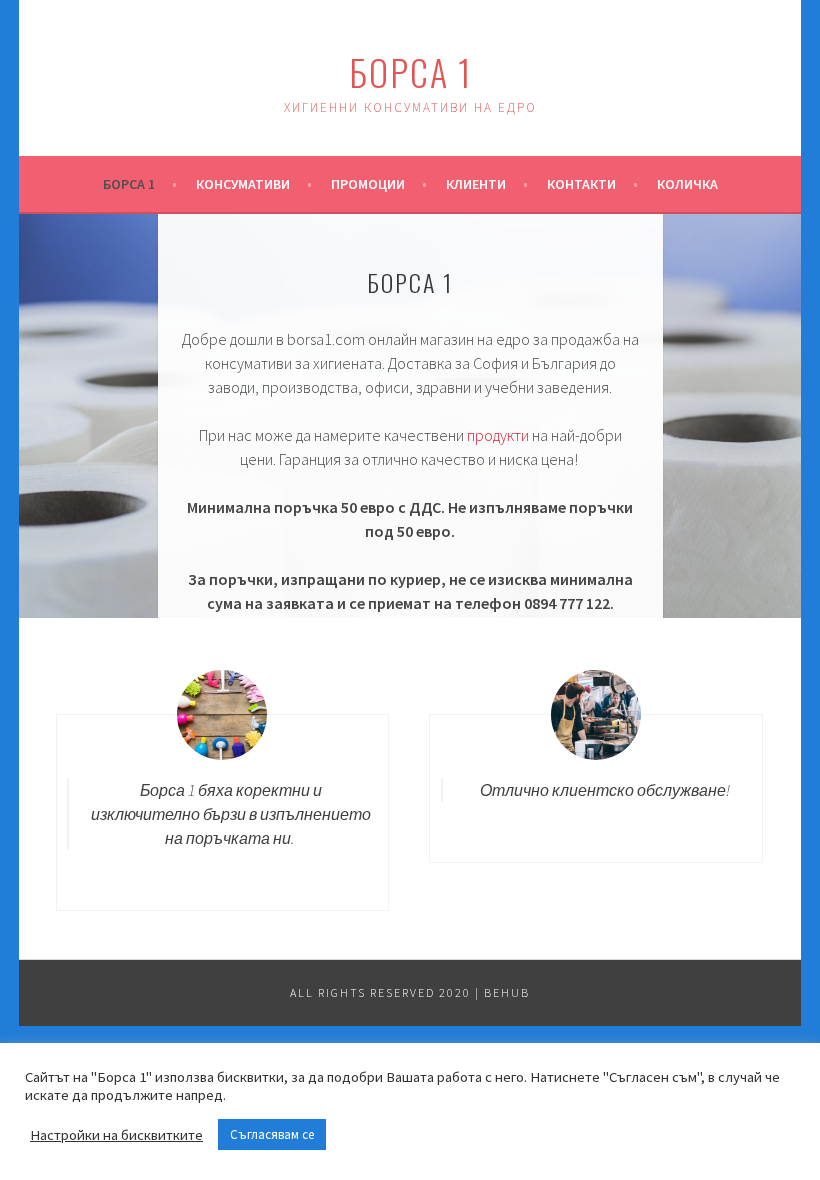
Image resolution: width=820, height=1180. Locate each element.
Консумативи (243, 184)
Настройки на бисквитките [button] (116, 1135)
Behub (507, 992)
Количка (687, 184)
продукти (498, 435)
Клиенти (476, 184)
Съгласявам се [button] (272, 1134)
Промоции (368, 184)
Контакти (581, 184)
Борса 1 (410, 71)
